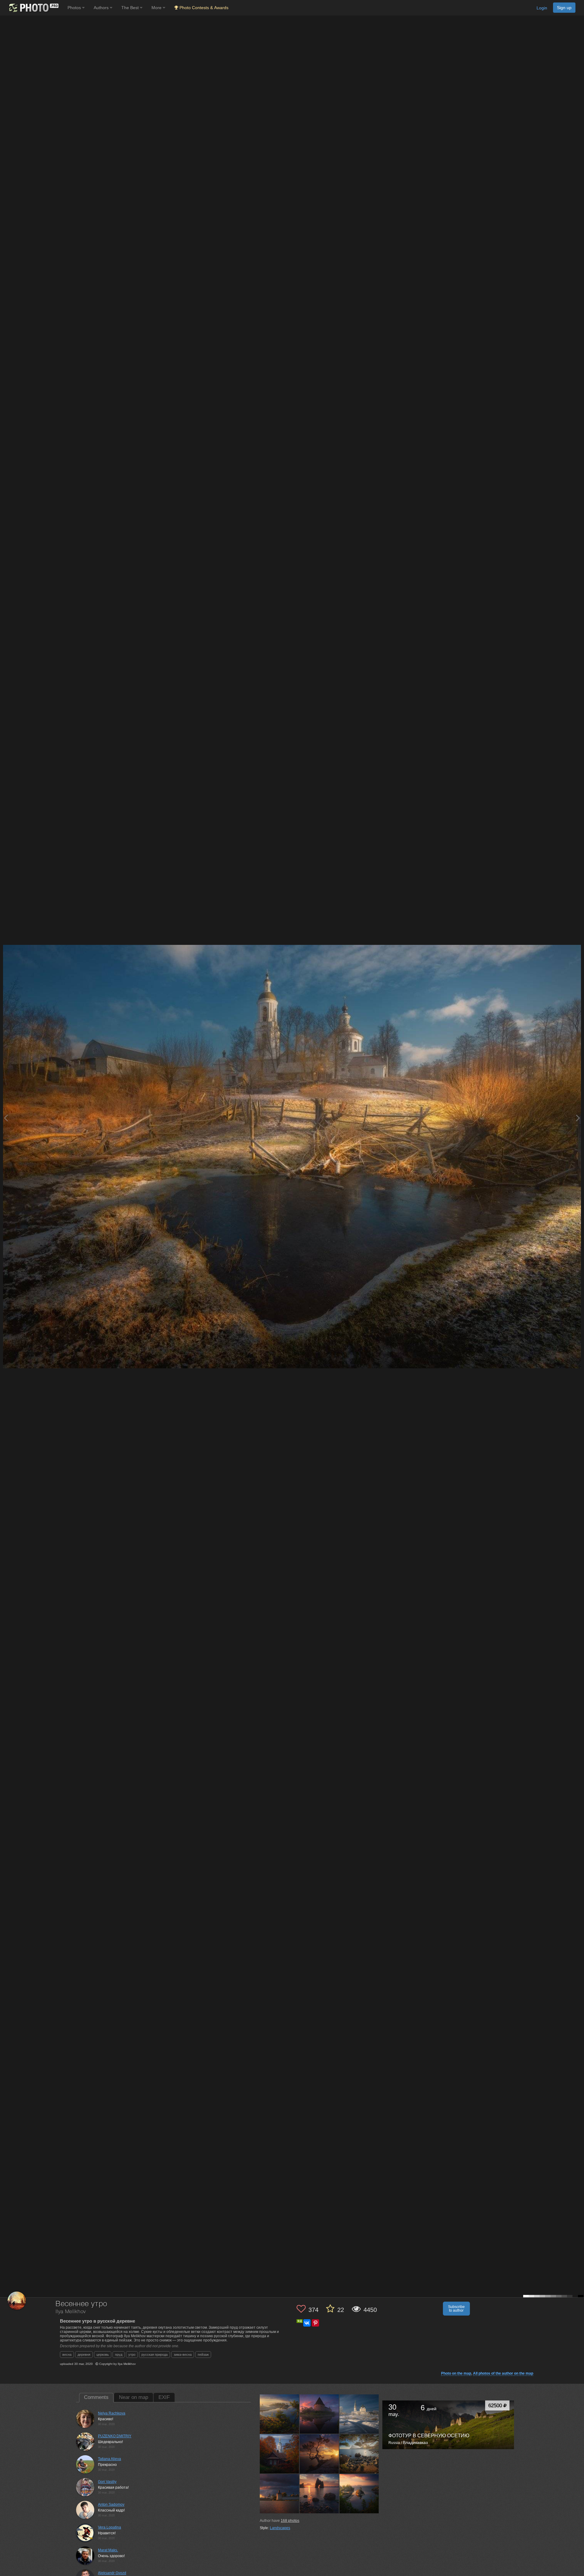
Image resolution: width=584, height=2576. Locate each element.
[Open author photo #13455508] (319, 2414)
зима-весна (183, 2355)
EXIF (164, 2397)
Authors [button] (102, 8)
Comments (96, 2397)
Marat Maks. (108, 2550)
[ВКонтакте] (307, 2323)
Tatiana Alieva (109, 2459)
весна (67, 2355)
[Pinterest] (315, 2323)
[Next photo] (578, 1118)
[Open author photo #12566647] (319, 2494)
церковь (103, 2355)
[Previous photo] (6, 1118)
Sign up (564, 8)
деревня (84, 2355)
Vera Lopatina (109, 2527)
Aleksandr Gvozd (112, 2573)
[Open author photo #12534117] (359, 2494)
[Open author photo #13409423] (359, 2414)
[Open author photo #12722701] (319, 2454)
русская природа (155, 2355)
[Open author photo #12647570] (359, 2454)
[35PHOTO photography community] (33, 8)
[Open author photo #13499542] (280, 2414)
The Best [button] (131, 8)
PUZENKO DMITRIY (115, 2436)
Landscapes (280, 2528)
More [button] (157, 8)
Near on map (134, 2397)
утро (132, 2355)
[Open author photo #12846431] (280, 2454)
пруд (119, 2355)
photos (290, 2521)
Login (542, 8)
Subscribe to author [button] (456, 2309)
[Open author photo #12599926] (280, 2494)
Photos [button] (75, 8)
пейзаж (203, 2355)
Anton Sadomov (111, 2505)
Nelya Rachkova (112, 2413)
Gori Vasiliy (107, 2482)
